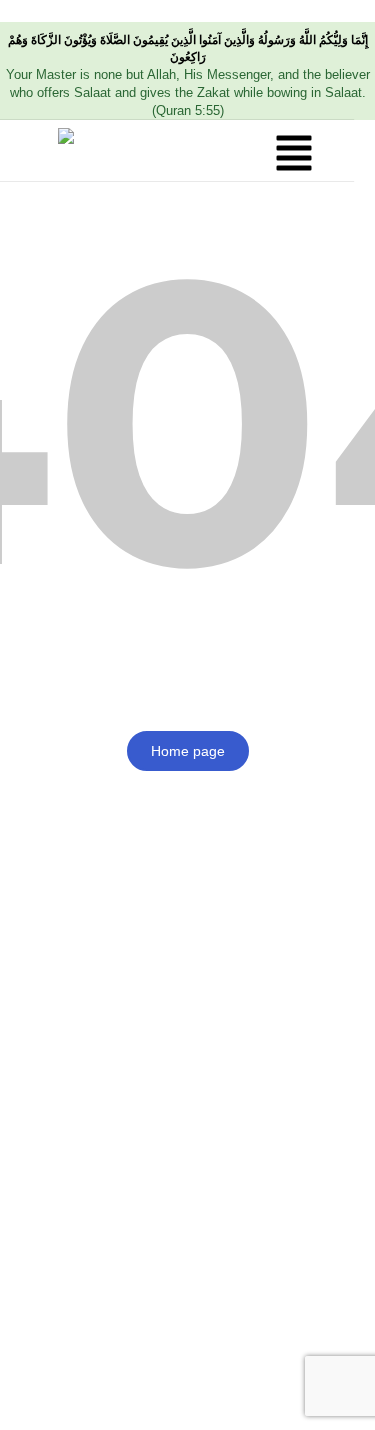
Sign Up (139, 1395)
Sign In (195, 1395)
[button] (294, 155)
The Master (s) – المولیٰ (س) (98, 10)
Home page (188, 751)
